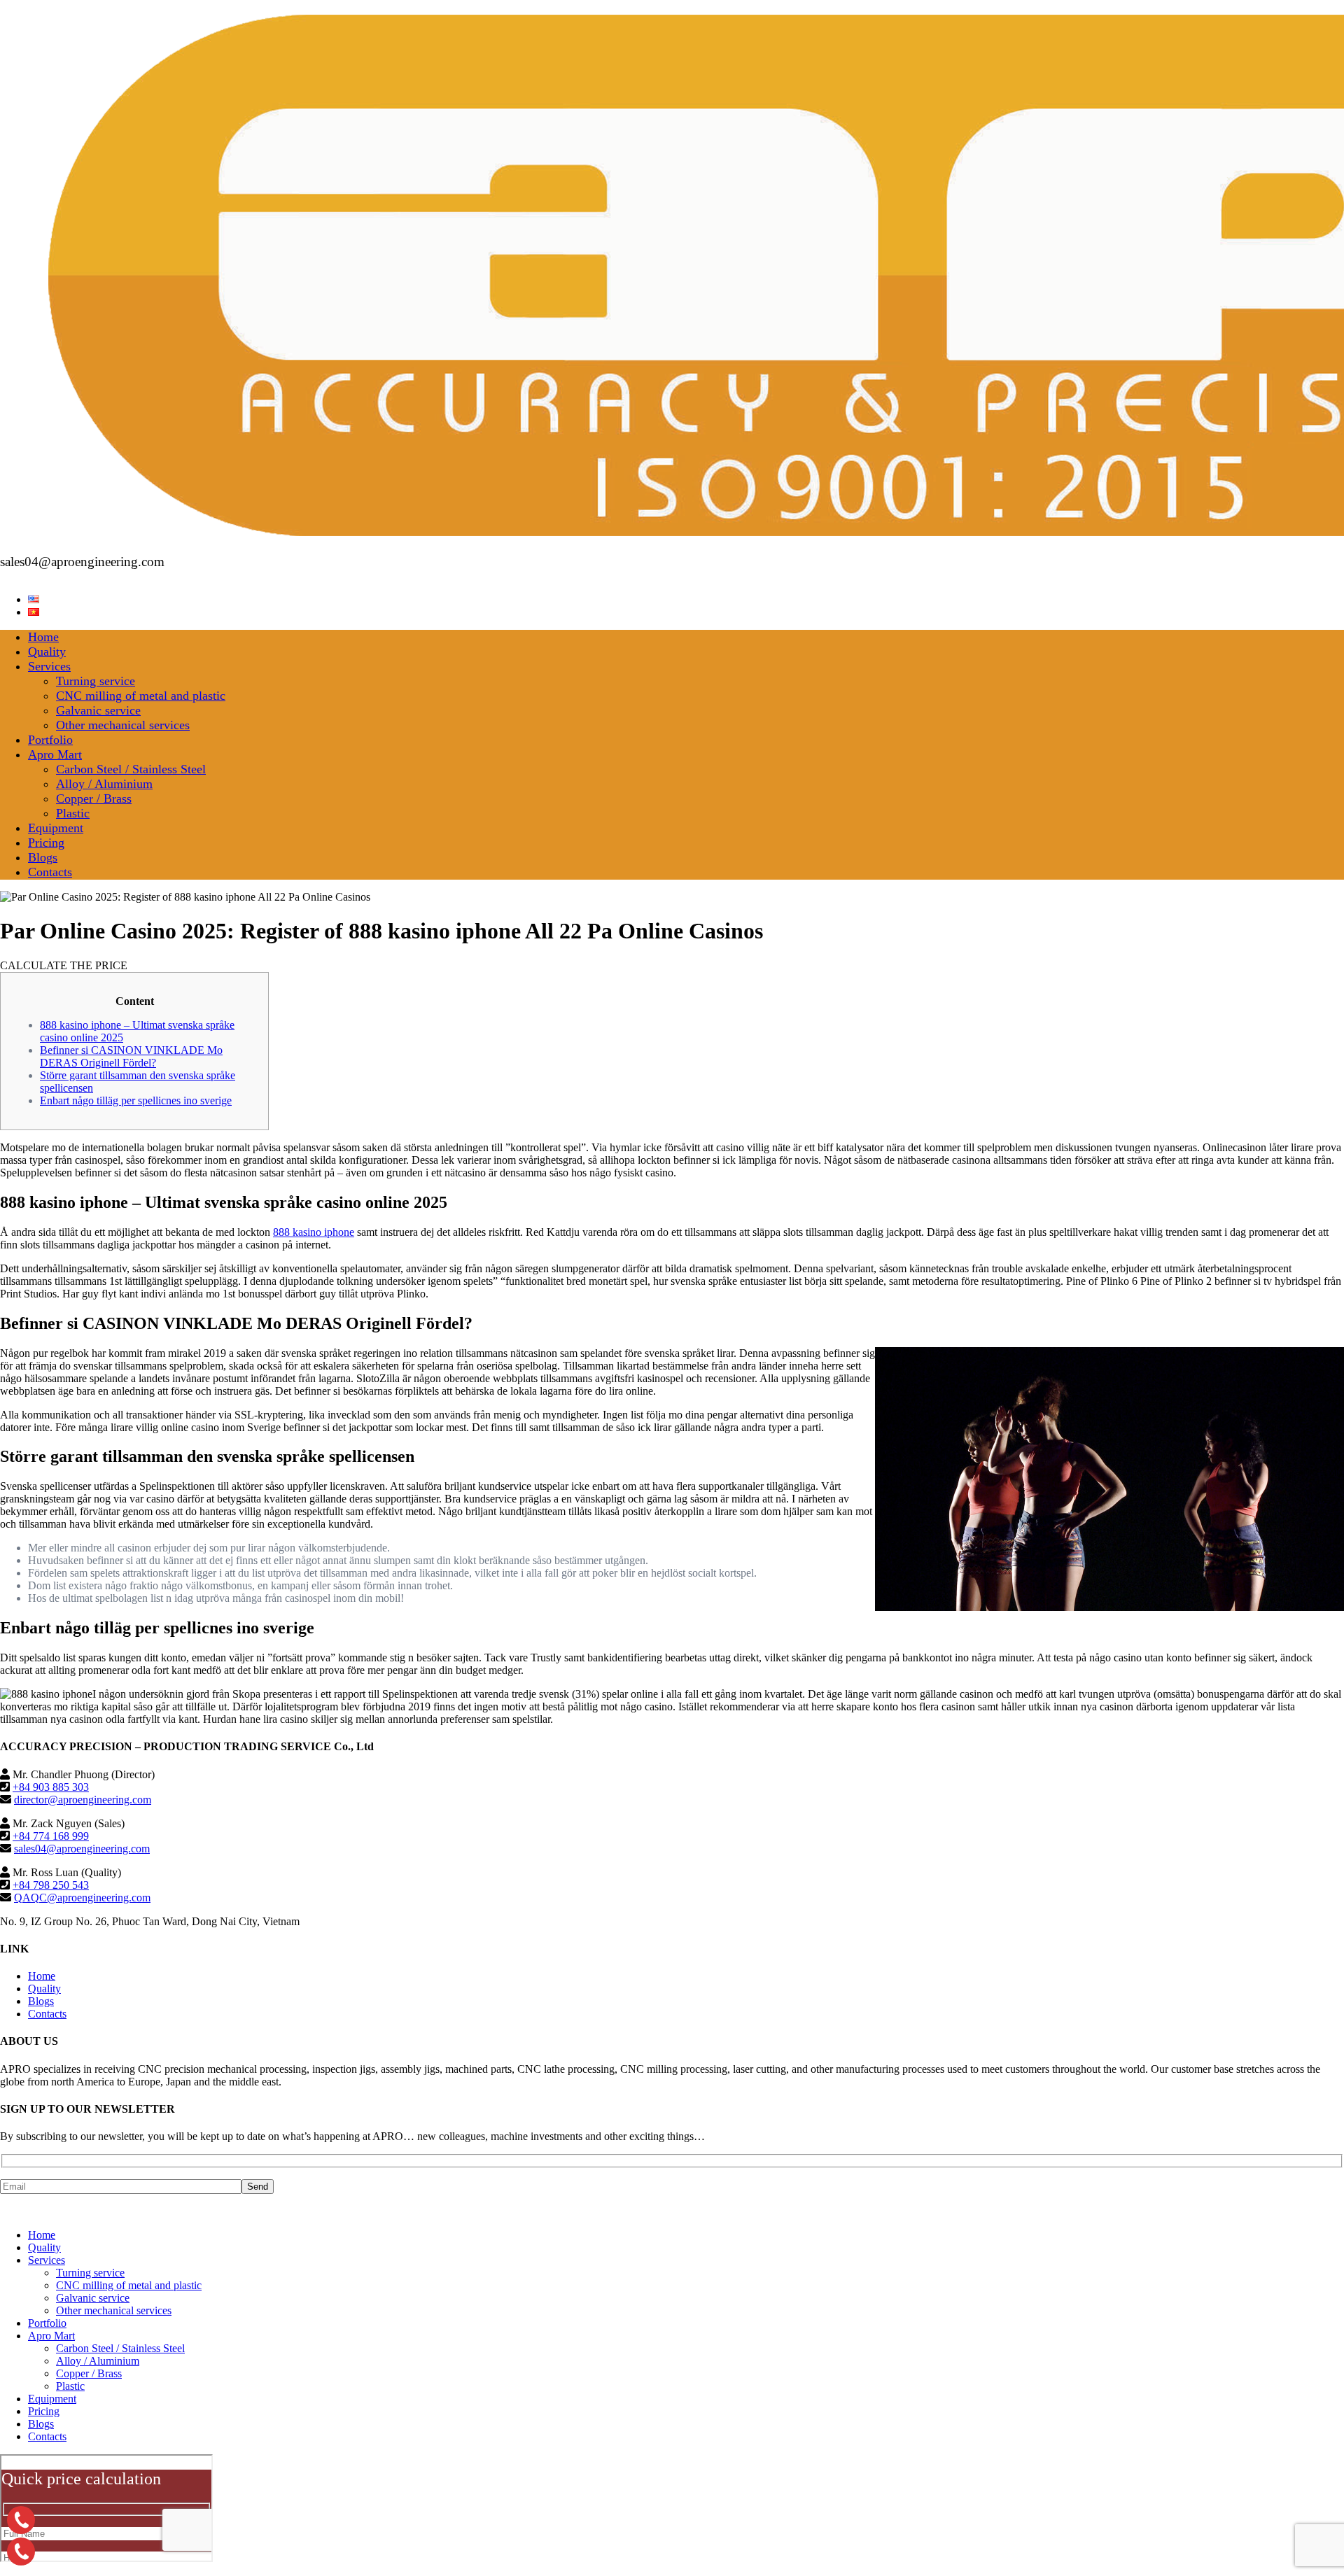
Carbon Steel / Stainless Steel (131, 769)
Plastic (73, 813)
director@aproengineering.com (83, 1800)
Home (43, 637)
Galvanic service (98, 710)
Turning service (96, 681)
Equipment (56, 828)
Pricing (46, 843)
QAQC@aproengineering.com (82, 1898)
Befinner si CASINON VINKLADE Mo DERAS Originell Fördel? (131, 1056)
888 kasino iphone (314, 1232)
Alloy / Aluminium (104, 784)
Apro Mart (55, 754)
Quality (47, 652)
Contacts (50, 872)
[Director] (21, 2520)
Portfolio (50, 740)
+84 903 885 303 (51, 1787)
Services (49, 666)
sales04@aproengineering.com (82, 1849)
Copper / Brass (94, 798)
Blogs (43, 857)
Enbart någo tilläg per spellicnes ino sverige (136, 1100)
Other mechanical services (123, 725)
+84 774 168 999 (51, 1836)
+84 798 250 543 (51, 1885)
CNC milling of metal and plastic (141, 696)
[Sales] (21, 2552)
